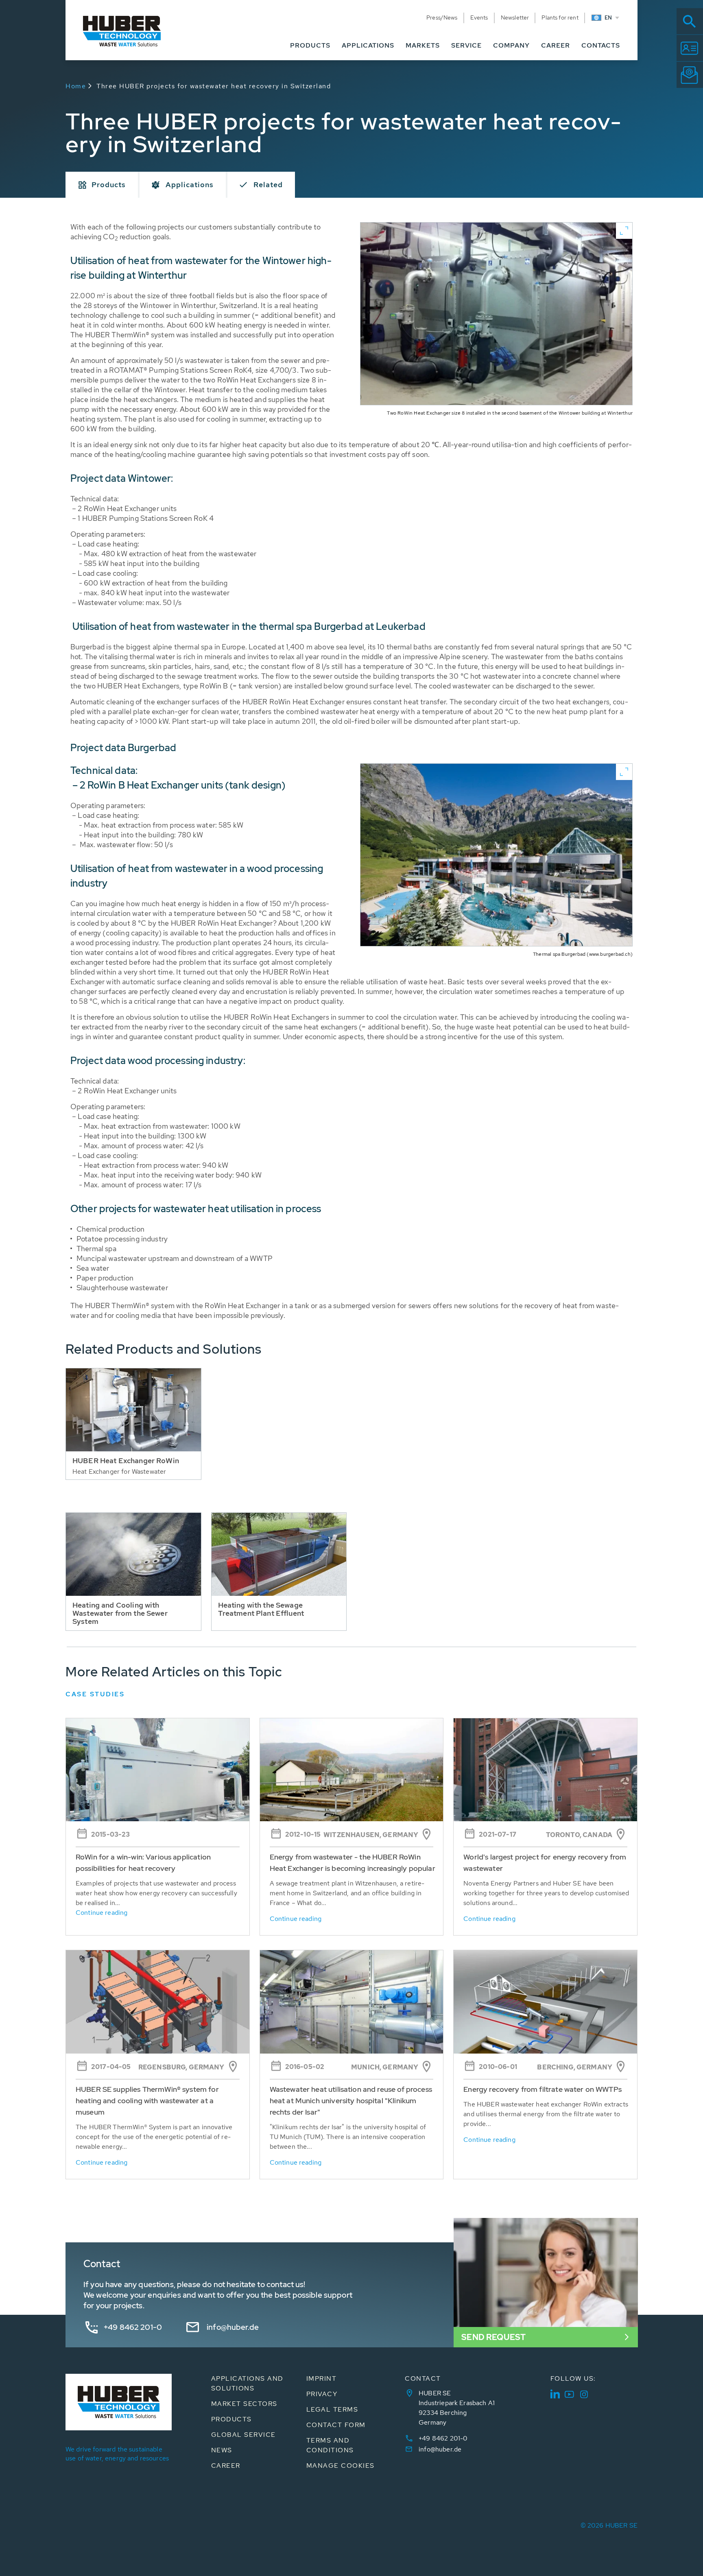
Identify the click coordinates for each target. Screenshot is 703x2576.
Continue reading (102, 1913)
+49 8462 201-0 (133, 2327)
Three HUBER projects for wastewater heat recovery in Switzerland (214, 86)
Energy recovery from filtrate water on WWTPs (543, 2089)
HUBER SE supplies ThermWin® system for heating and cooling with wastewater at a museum (147, 2101)
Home (76, 86)
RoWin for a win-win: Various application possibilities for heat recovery (143, 1863)
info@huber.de (233, 2327)
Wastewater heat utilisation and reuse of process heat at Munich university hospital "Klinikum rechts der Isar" (351, 2101)
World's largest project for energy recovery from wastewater (545, 1863)
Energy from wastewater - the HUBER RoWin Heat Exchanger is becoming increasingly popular (353, 1863)
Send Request (493, 2337)
